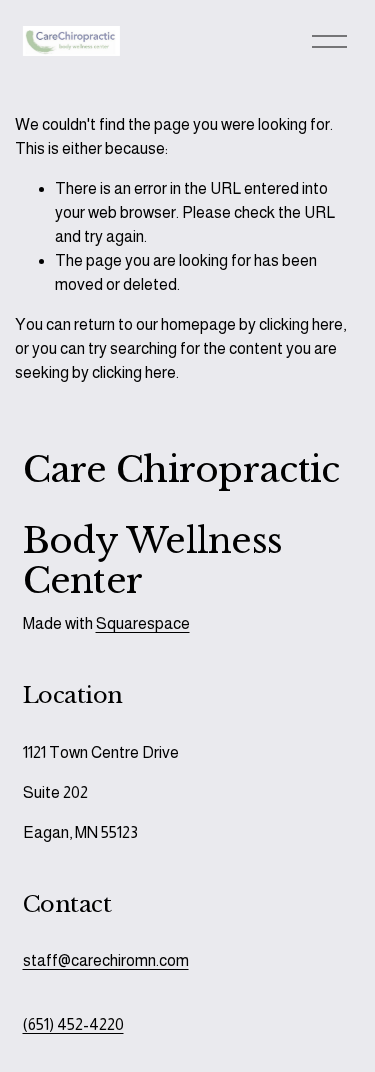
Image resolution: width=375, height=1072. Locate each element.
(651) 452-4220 (73, 1024)
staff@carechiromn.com (106, 960)
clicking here (301, 324)
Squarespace (143, 623)
